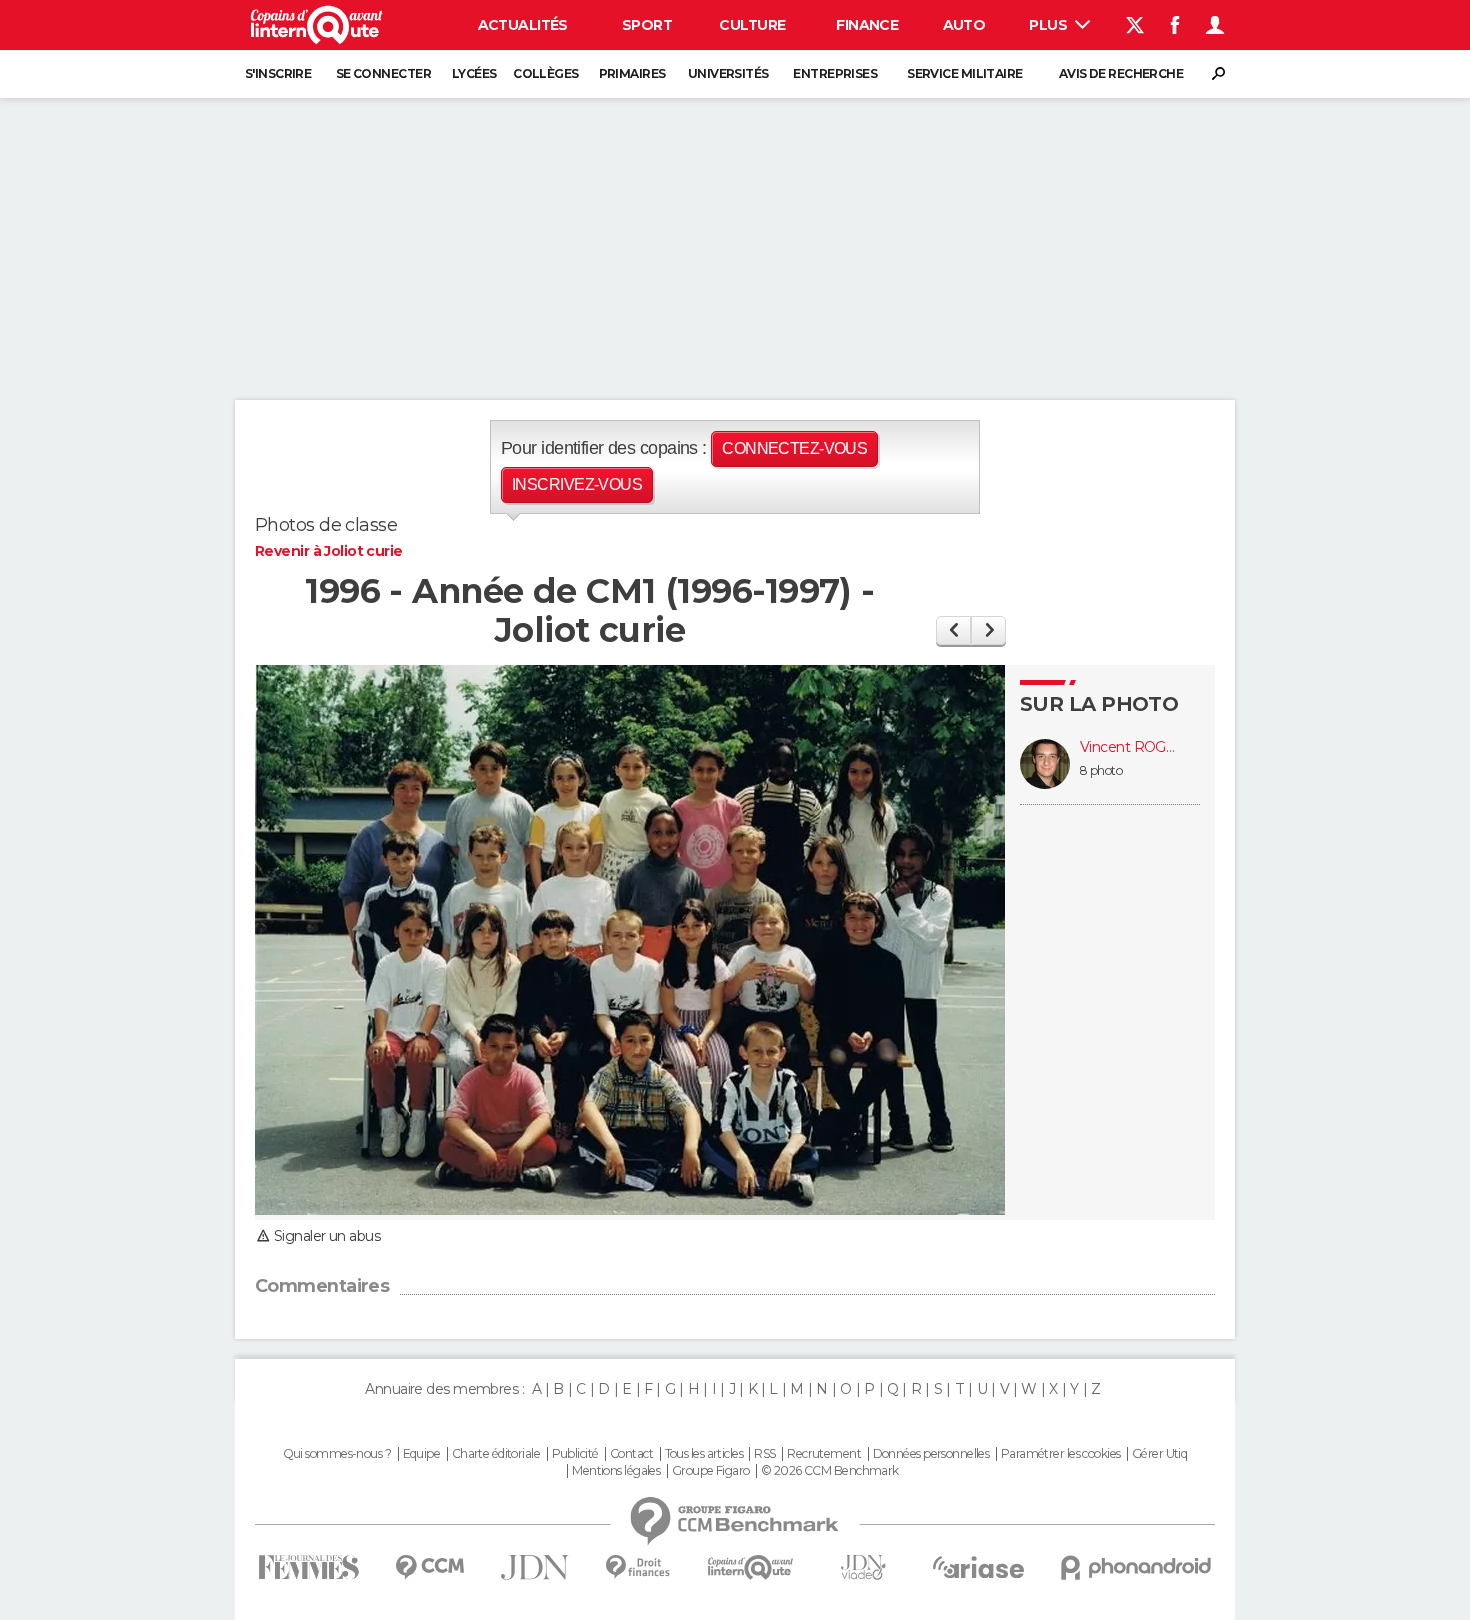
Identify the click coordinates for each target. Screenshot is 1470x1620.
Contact (631, 1454)
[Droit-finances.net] (638, 1567)
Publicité (575, 1454)
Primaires (632, 73)
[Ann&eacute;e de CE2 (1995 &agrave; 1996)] (953, 630)
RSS (764, 1454)
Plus (1049, 25)
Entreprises (835, 73)
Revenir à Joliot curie (329, 551)
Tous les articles (704, 1454)
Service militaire (964, 73)
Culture (752, 25)
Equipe (422, 1454)
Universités (728, 73)
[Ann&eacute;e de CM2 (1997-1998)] (988, 630)
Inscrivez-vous (577, 484)
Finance (867, 25)
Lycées (474, 73)
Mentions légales (616, 1471)
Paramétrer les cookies (1061, 1454)
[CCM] (429, 1567)
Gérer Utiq (1159, 1454)
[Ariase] (979, 1567)
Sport (647, 25)
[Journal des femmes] (308, 1567)
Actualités (523, 25)
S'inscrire (278, 73)
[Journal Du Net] (535, 1567)
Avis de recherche (1121, 73)
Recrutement (824, 1454)
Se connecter (383, 73)
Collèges (546, 73)
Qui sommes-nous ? (337, 1454)
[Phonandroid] (1136, 1567)
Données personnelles (931, 1454)
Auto (964, 25)
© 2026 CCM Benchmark (830, 1471)
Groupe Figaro (711, 1471)
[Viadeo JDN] (863, 1567)
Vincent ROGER (1130, 747)
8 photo (1101, 770)
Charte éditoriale (496, 1454)
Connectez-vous (794, 448)
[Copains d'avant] (750, 1567)
